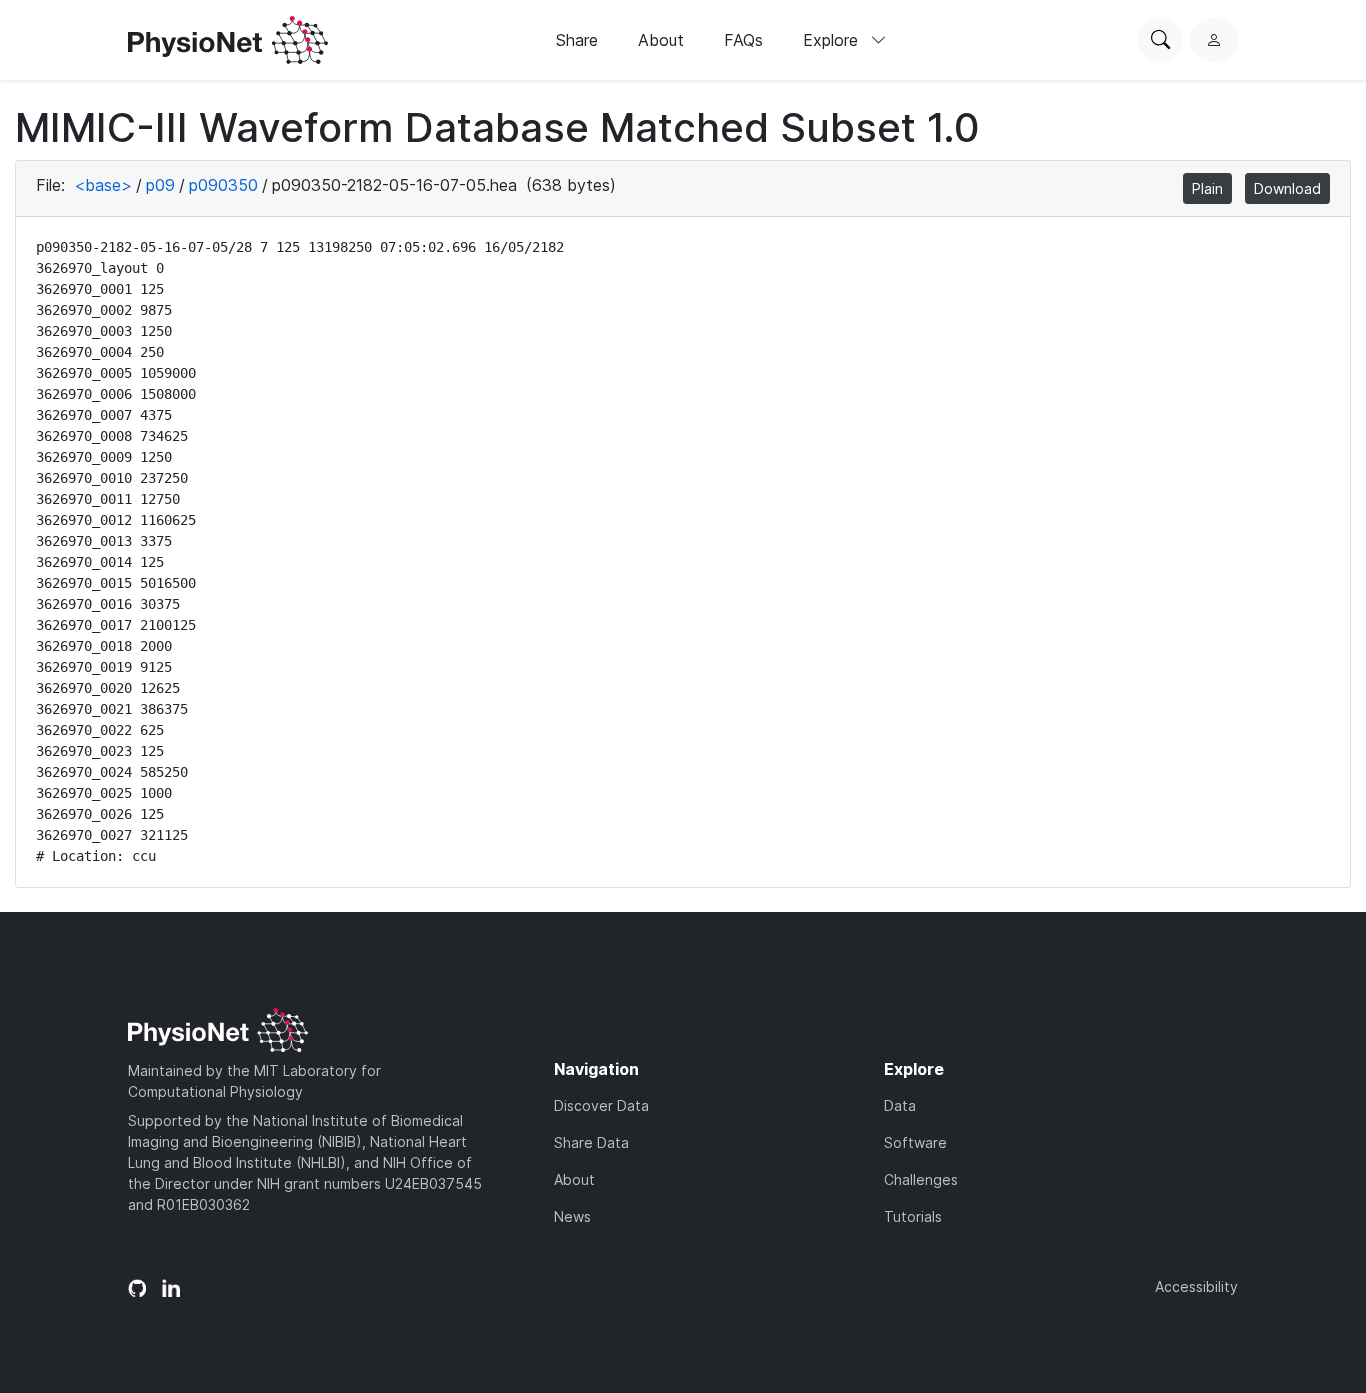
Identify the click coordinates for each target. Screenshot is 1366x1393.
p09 (160, 185)
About (661, 40)
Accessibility (1196, 1286)
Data (900, 1105)
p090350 (223, 185)
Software (915, 1142)
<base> (103, 185)
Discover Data (601, 1105)
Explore (833, 40)
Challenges (921, 1179)
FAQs (743, 40)
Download (1287, 188)
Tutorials (913, 1216)
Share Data (591, 1142)
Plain (1207, 188)
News (572, 1216)
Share (577, 40)
